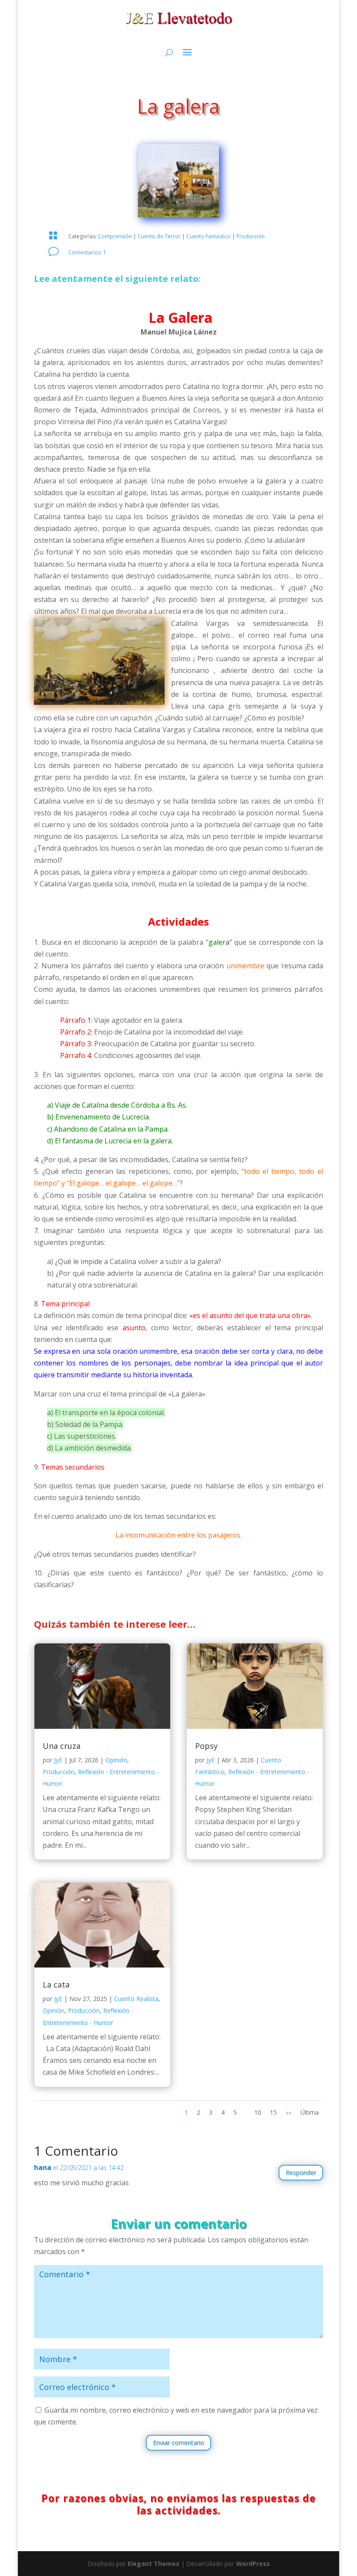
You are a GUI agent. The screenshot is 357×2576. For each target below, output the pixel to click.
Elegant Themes (153, 2564)
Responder (301, 2172)
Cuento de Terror (159, 236)
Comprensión (115, 236)
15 (273, 2112)
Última (310, 2112)
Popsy (206, 1746)
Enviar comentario (178, 2442)
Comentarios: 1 (87, 252)
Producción (251, 236)
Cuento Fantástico (209, 236)
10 (258, 2112)
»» (289, 2112)
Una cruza (62, 1746)
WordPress (253, 2564)
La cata (56, 1984)
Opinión (116, 1760)
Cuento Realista (136, 1999)
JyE (58, 1760)
